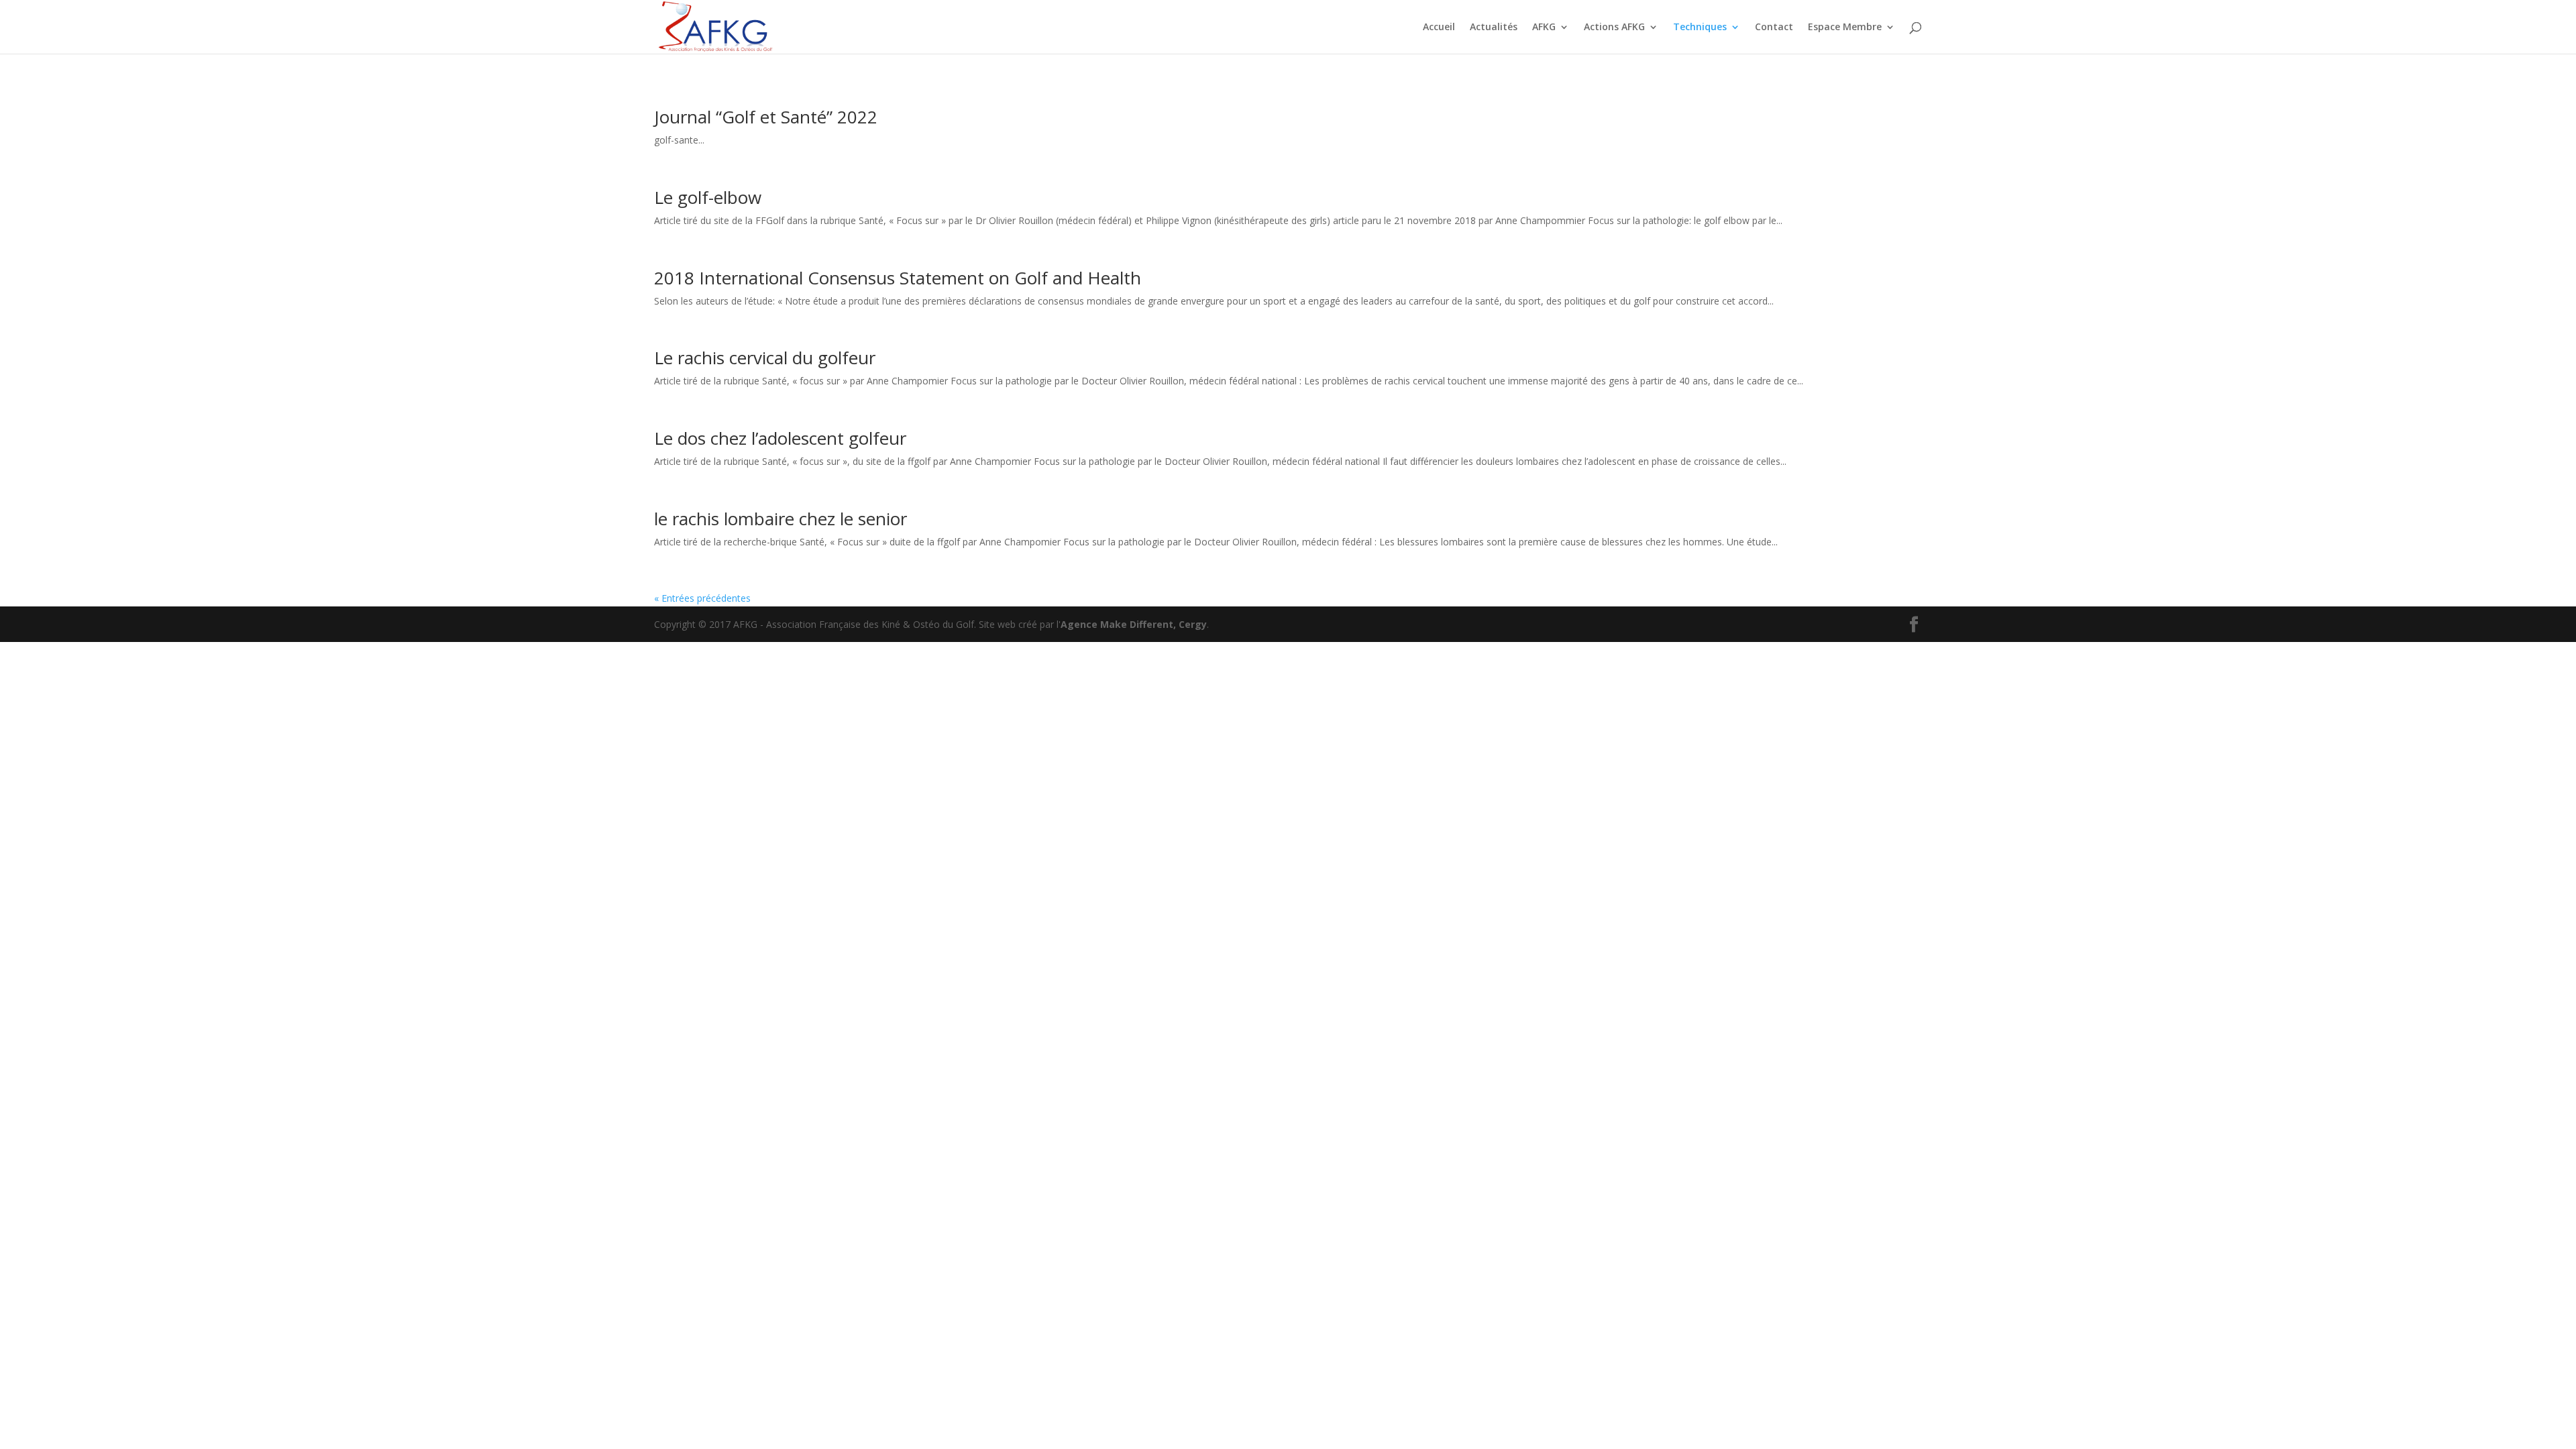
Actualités (1494, 28)
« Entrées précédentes (702, 598)
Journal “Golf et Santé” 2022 (766, 117)
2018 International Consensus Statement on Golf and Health (898, 278)
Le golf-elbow (708, 197)
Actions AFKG (1614, 28)
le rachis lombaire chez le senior (781, 519)
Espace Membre (1845, 28)
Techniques (1700, 28)
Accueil (1439, 28)
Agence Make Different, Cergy (1134, 624)
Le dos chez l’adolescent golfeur (780, 438)
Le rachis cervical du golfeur (765, 358)
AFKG (1544, 28)
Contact (1774, 28)
